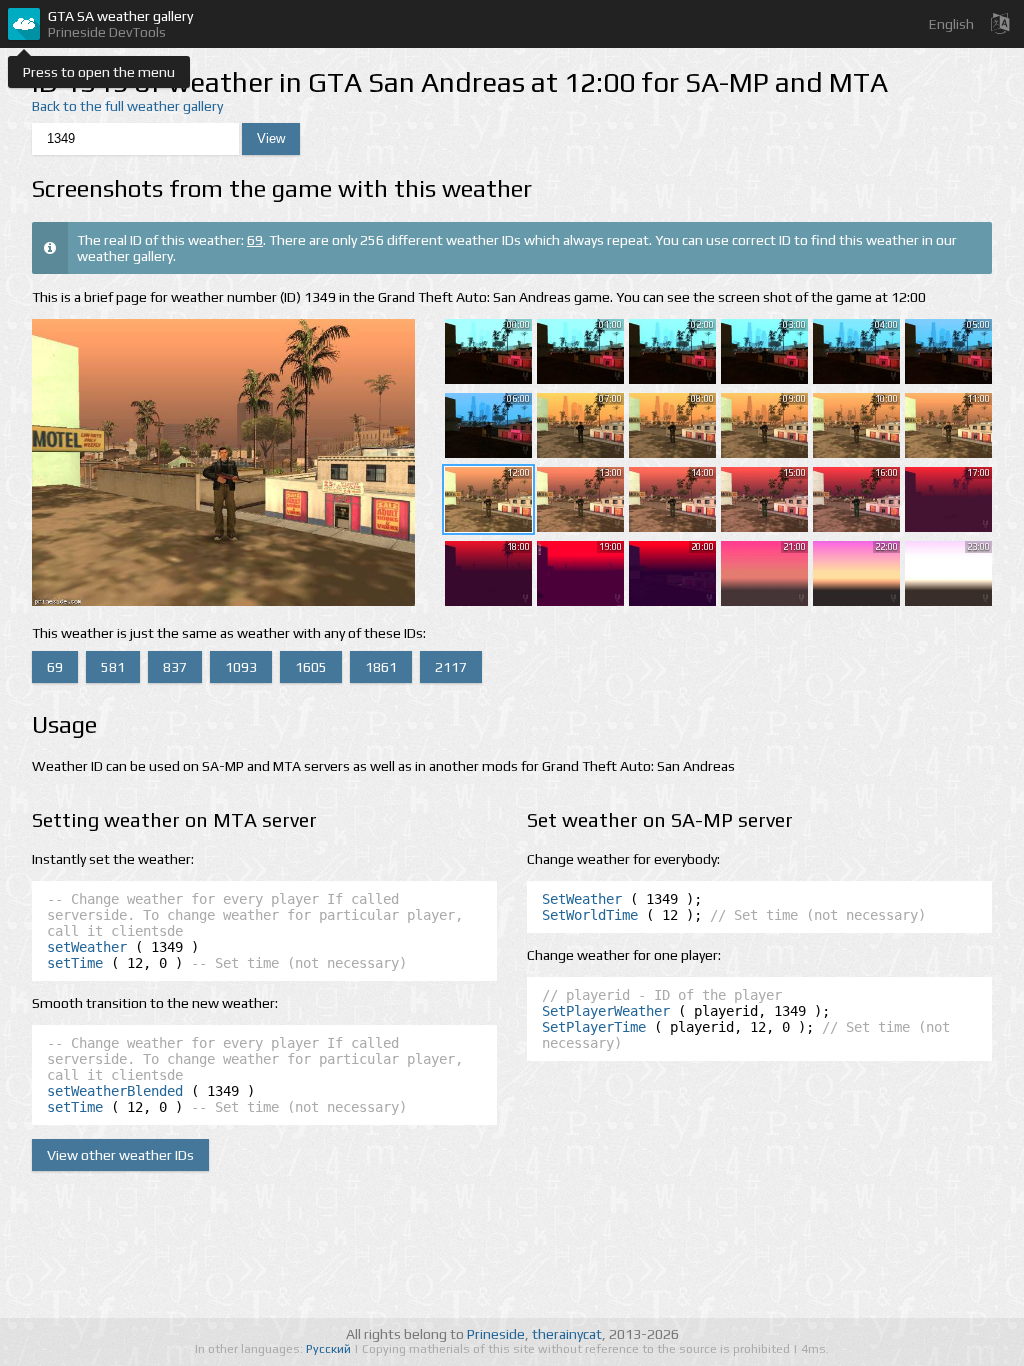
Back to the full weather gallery (127, 106)
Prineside (496, 1334)
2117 (451, 667)
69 (255, 240)
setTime (75, 963)
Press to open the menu (99, 72)
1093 (241, 667)
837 (175, 667)
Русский (330, 1349)
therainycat (567, 1334)
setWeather (87, 947)
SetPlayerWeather (606, 1011)
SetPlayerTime (594, 1027)
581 (113, 667)
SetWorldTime (590, 915)
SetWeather (582, 899)
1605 (311, 667)
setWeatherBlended (115, 1091)
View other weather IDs (120, 1155)
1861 (381, 667)
